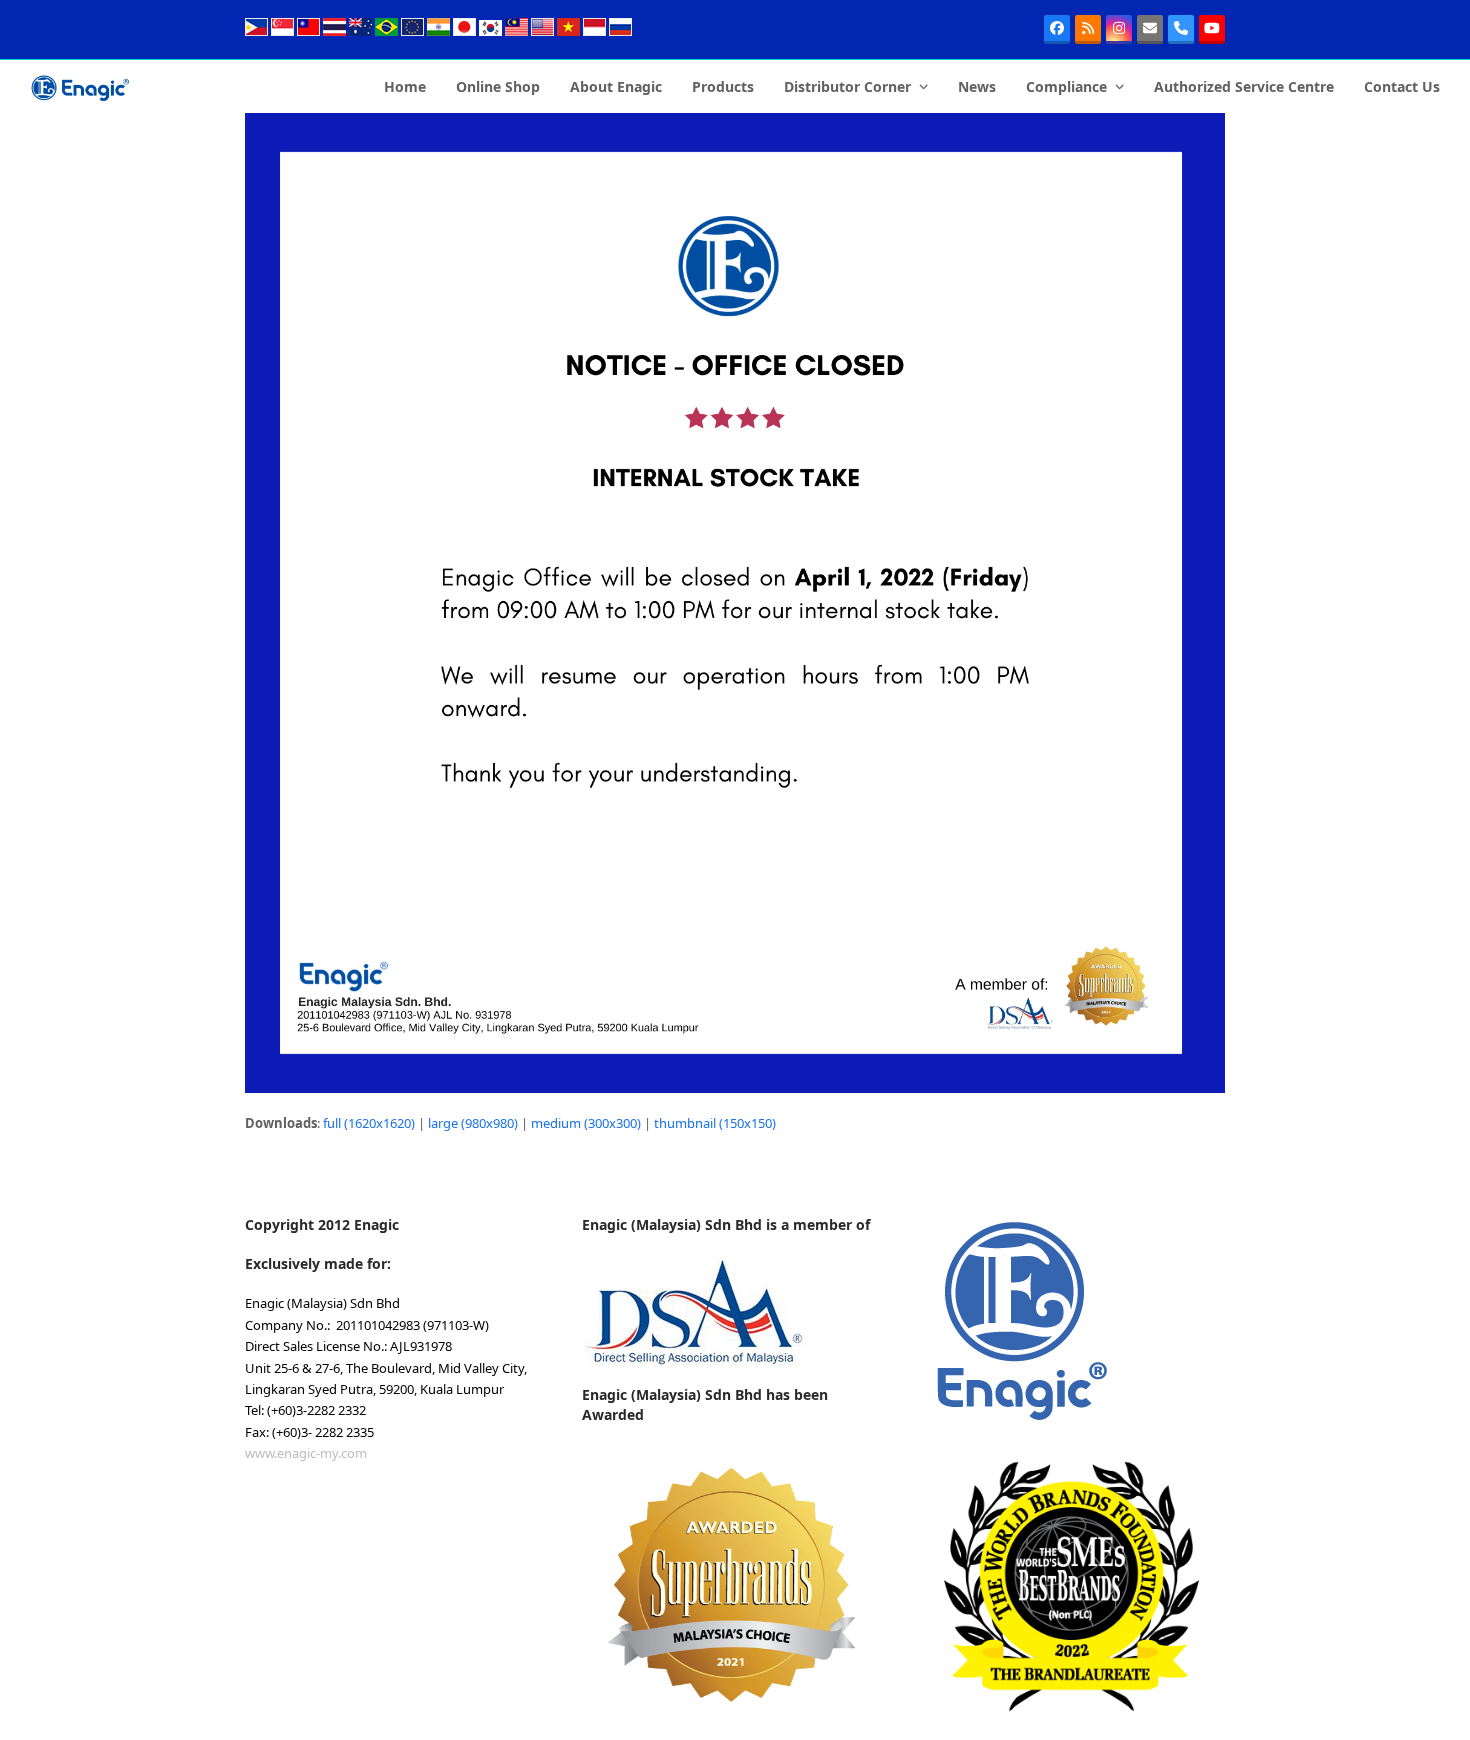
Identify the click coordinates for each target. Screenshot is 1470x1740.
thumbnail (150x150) (715, 1123)
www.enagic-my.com (306, 1453)
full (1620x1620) (369, 1123)
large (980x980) (473, 1123)
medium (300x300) (586, 1123)
